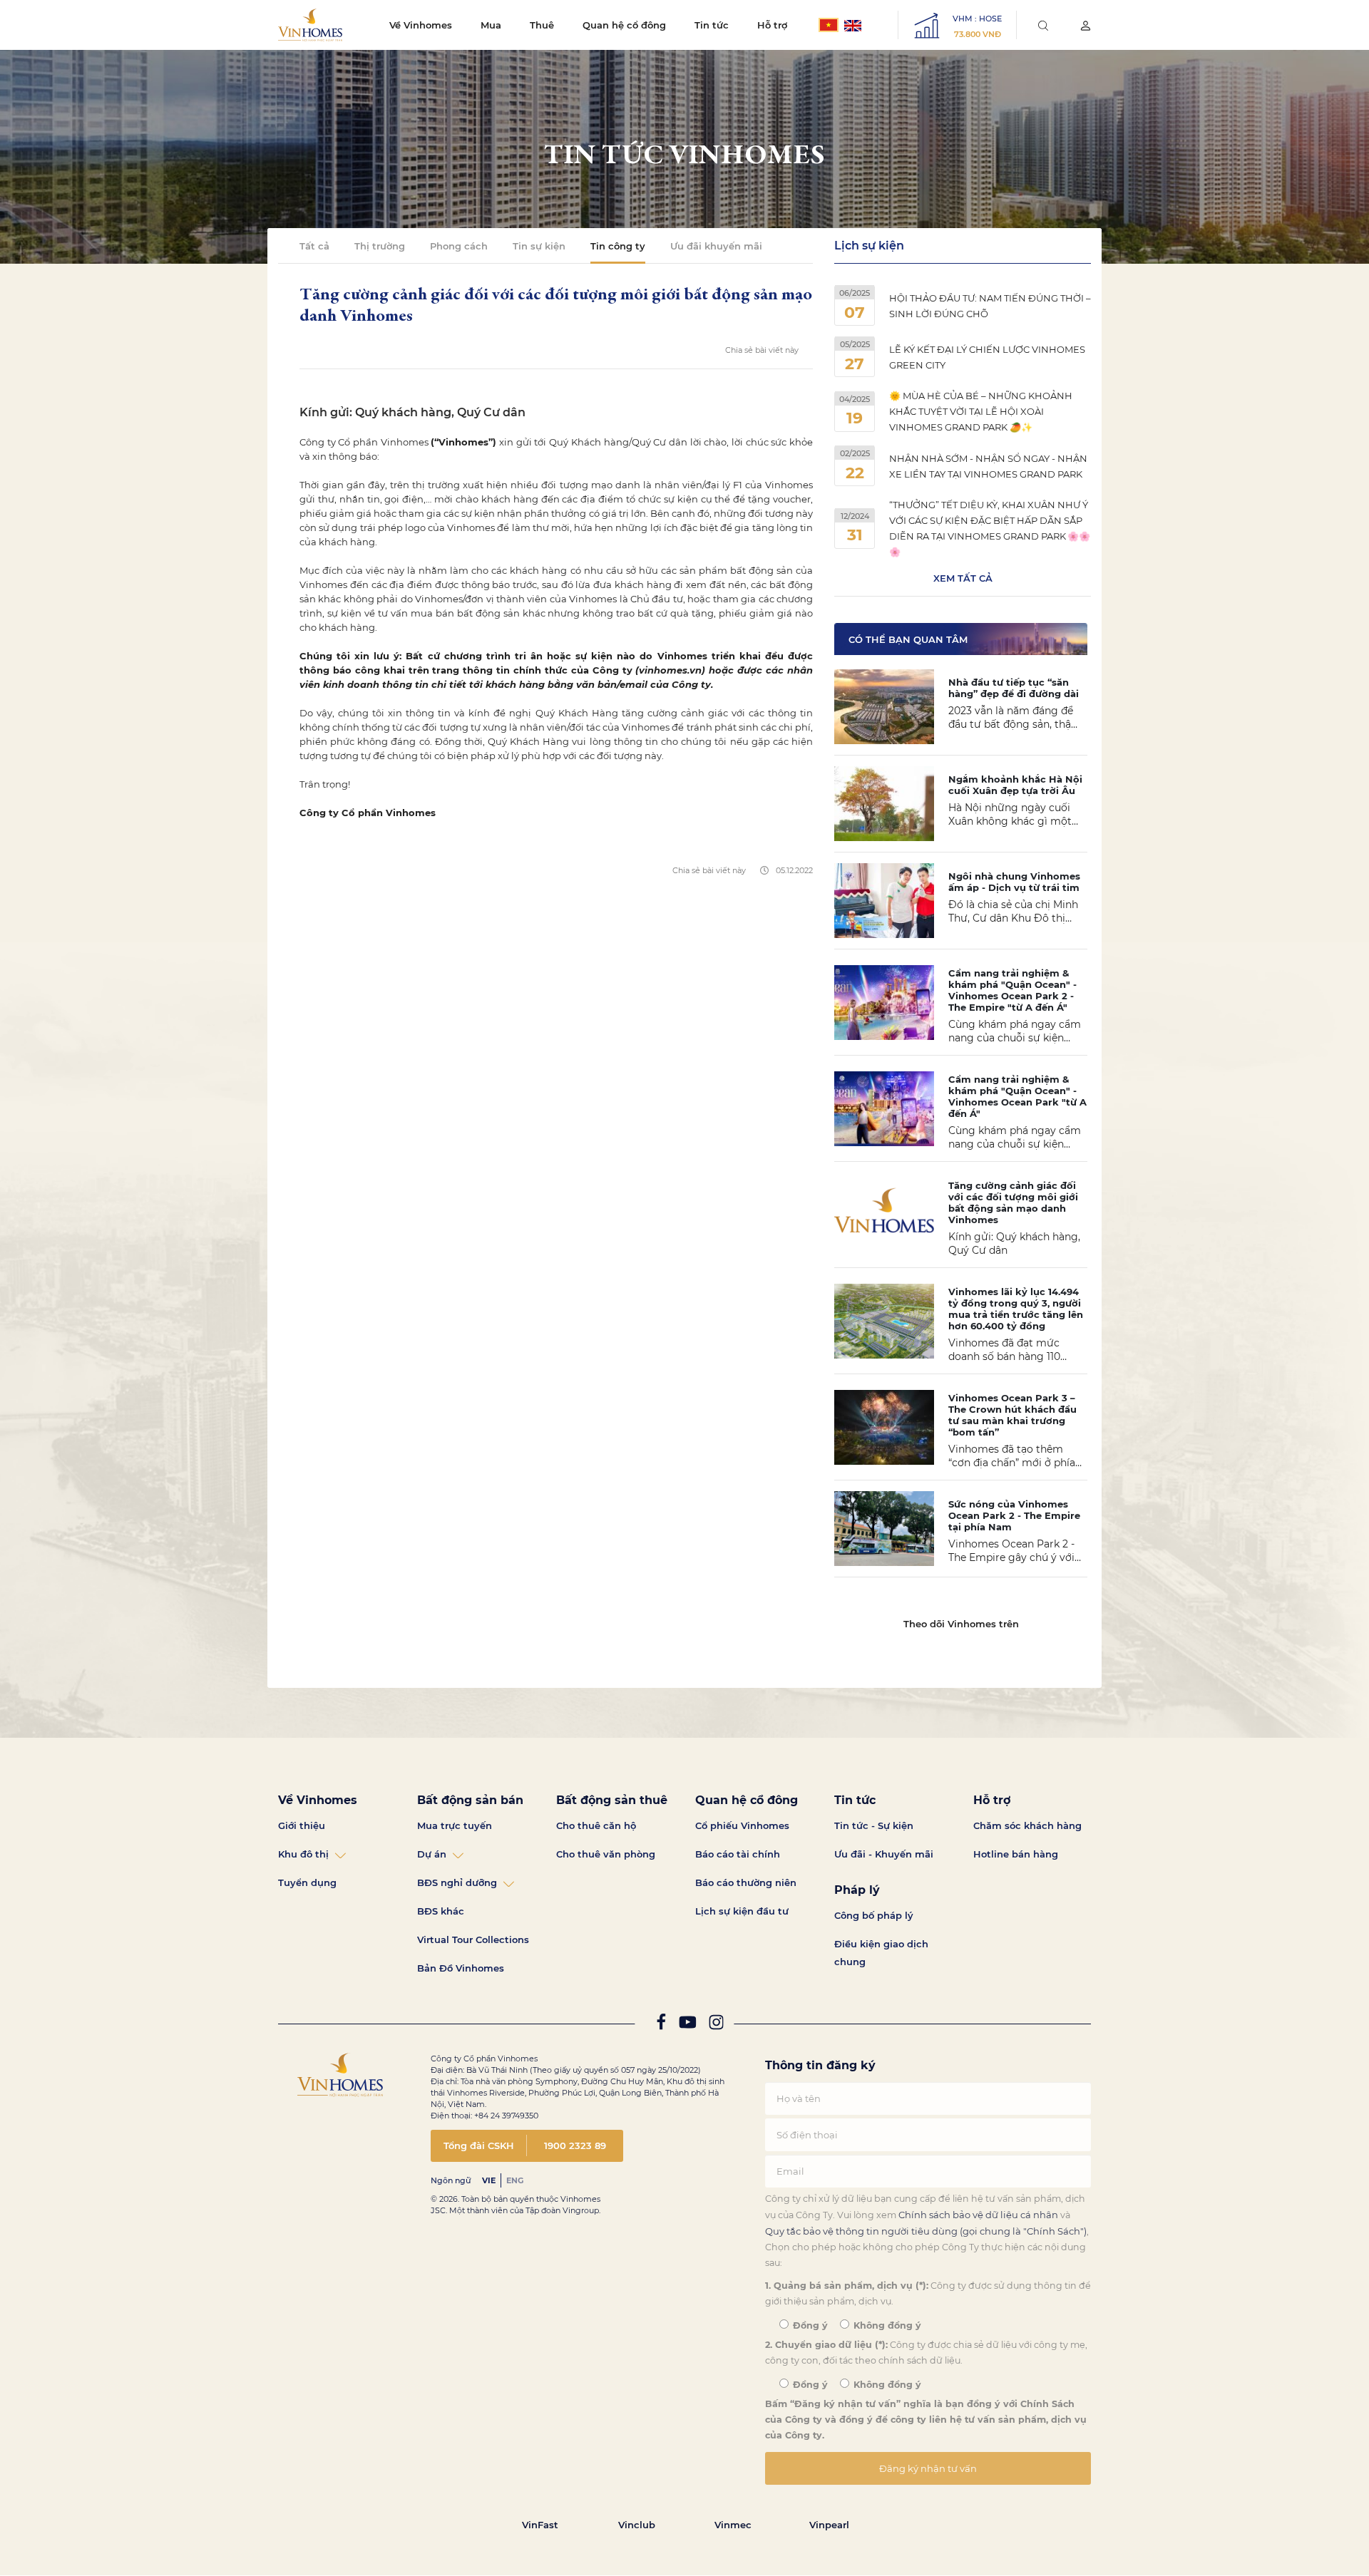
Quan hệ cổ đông (624, 25)
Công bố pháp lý (874, 1915)
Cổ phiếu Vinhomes (742, 1825)
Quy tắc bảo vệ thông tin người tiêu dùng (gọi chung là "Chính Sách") (926, 2231)
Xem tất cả (963, 578)
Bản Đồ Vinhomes (461, 1968)
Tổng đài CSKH (479, 2145)
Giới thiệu (302, 1825)
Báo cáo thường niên (746, 1882)
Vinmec (733, 2525)
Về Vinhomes (421, 25)
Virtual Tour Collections (473, 1939)
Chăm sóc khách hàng (1027, 1825)
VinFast (540, 2525)
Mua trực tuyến (455, 1825)
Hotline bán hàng (1016, 1854)
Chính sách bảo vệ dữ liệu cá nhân (978, 2215)
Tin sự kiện (539, 246)
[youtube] (687, 2025)
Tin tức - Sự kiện (874, 1825)
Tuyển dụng (307, 1882)
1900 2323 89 (575, 2145)
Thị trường (380, 246)
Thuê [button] (542, 25)
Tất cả (314, 246)
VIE (489, 2180)
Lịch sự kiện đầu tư (742, 1911)
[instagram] (716, 2025)
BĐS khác (441, 1911)
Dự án (432, 1854)
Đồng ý (809, 2325)
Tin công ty (618, 246)
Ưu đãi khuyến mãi (716, 246)
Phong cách (459, 246)
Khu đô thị (303, 1854)
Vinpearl (829, 2525)
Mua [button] (491, 25)
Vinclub (637, 2525)
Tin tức (712, 25)
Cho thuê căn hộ (596, 1825)
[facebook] (661, 2025)
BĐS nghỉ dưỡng (457, 1882)
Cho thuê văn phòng (606, 1854)
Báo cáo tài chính (738, 1854)
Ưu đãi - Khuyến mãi (884, 1854)
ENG (515, 2180)
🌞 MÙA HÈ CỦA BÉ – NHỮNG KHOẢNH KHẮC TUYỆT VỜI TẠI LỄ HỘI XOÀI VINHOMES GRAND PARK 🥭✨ (981, 411)
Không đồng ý (886, 2325)
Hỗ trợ (772, 25)
